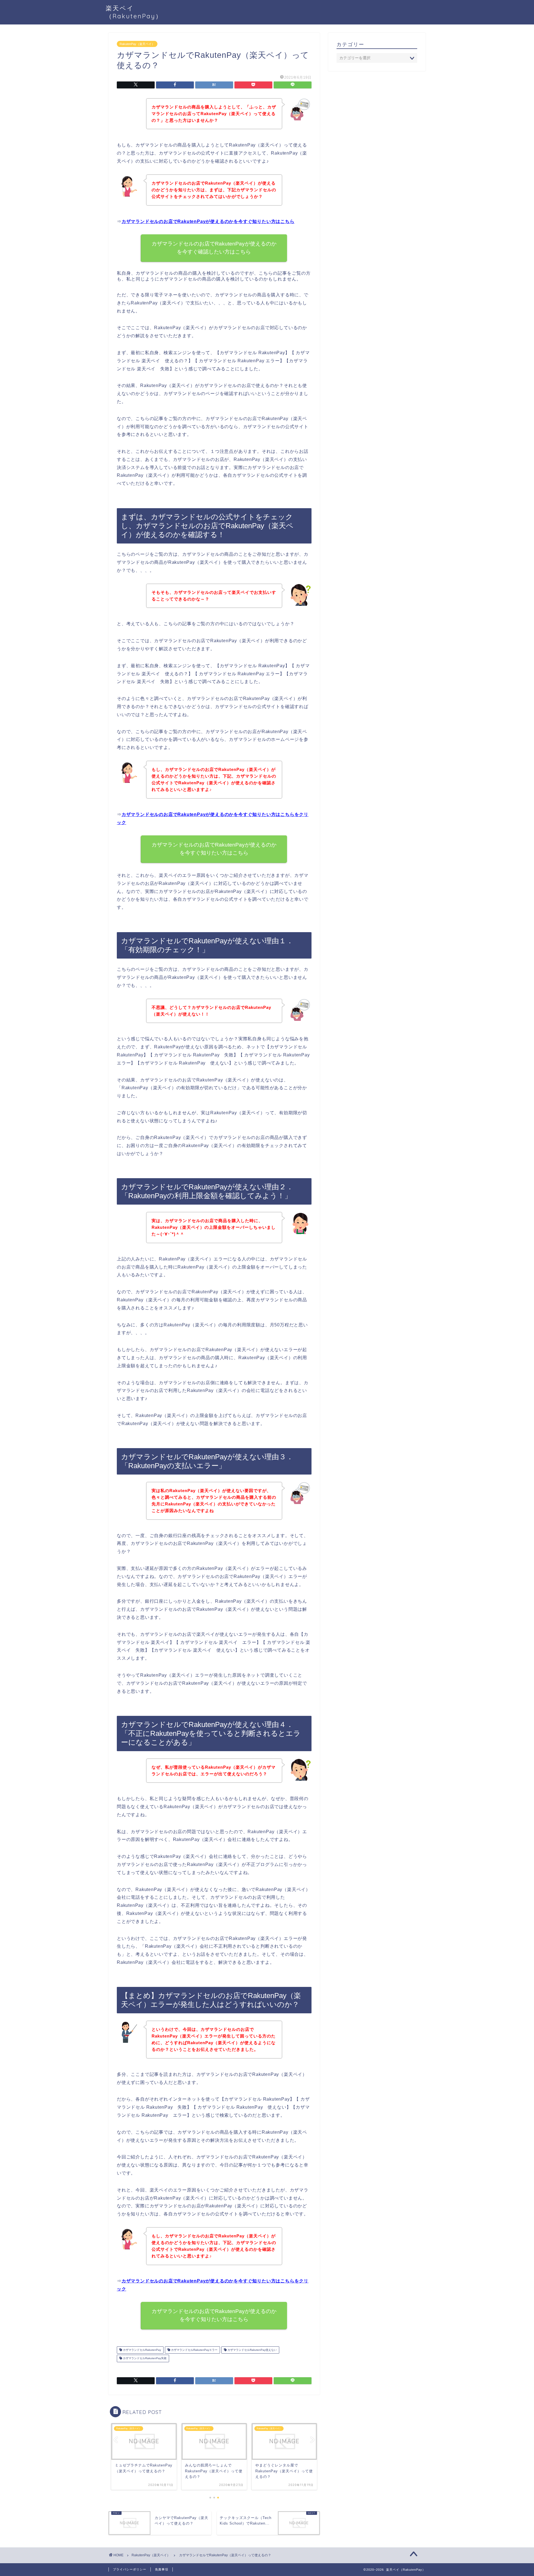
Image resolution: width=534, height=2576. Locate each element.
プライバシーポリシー (130, 2569)
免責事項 (162, 2569)
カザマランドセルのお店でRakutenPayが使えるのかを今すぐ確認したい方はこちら (214, 248)
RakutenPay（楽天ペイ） (137, 44)
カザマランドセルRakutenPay (142, 2350)
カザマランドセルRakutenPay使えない (252, 2350)
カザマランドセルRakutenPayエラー (194, 2350)
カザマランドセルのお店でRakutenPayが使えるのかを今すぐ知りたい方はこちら (208, 221)
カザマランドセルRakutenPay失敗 (144, 2358)
